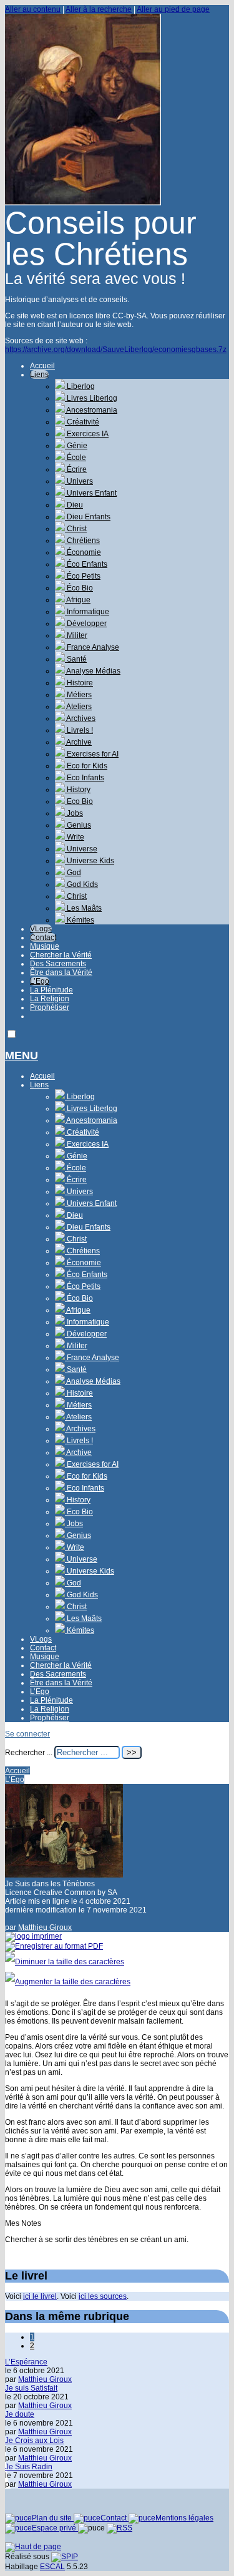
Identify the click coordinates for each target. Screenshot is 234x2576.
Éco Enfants (86, 564)
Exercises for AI (92, 754)
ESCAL (52, 2567)
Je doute (20, 2414)
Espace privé (55, 2528)
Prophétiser (50, 1007)
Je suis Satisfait (31, 2388)
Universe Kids (90, 861)
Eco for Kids (86, 766)
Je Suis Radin (29, 2467)
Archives (80, 718)
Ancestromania (91, 410)
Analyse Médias (93, 671)
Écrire (76, 469)
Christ (76, 529)
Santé (76, 659)
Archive (78, 742)
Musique (45, 946)
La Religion (50, 999)
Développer (86, 624)
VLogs (41, 929)
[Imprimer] (33, 1936)
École (76, 458)
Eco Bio (79, 801)
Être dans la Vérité (61, 972)
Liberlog (80, 386)
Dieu (74, 505)
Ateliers (78, 707)
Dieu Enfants (88, 517)
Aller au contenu (33, 9)
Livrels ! (79, 730)
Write (75, 837)
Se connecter (27, 1734)
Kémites (80, 920)
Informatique (87, 612)
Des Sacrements (58, 964)
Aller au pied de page (173, 9)
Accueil (42, 366)
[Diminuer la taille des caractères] (65, 1962)
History (78, 790)
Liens (39, 375)
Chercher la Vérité (61, 955)
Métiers (78, 695)
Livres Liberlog (91, 398)
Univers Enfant (91, 493)
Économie (83, 552)
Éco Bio (79, 588)
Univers (79, 481)
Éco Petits (83, 576)
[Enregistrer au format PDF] (54, 1946)
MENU (22, 1055)
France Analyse (92, 647)
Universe (81, 849)
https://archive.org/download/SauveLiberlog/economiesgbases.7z (116, 350)
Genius (78, 825)
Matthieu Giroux (45, 1927)
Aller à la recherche (99, 9)
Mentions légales (184, 2518)
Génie (76, 446)
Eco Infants (85, 778)
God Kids (81, 884)
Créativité (82, 422)
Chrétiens (82, 541)
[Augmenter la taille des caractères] (68, 1982)
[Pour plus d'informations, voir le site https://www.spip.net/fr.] (65, 2557)
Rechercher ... (29, 1753)
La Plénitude (51, 990)
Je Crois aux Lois (34, 2441)
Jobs (74, 813)
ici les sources (103, 2296)
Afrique (78, 600)
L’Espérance (26, 2362)
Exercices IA (87, 434)
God (73, 873)
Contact (43, 938)
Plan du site (53, 2518)
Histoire (79, 683)
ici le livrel (40, 2296)
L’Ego (40, 981)
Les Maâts (83, 908)
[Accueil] (83, 203)
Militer (76, 635)
